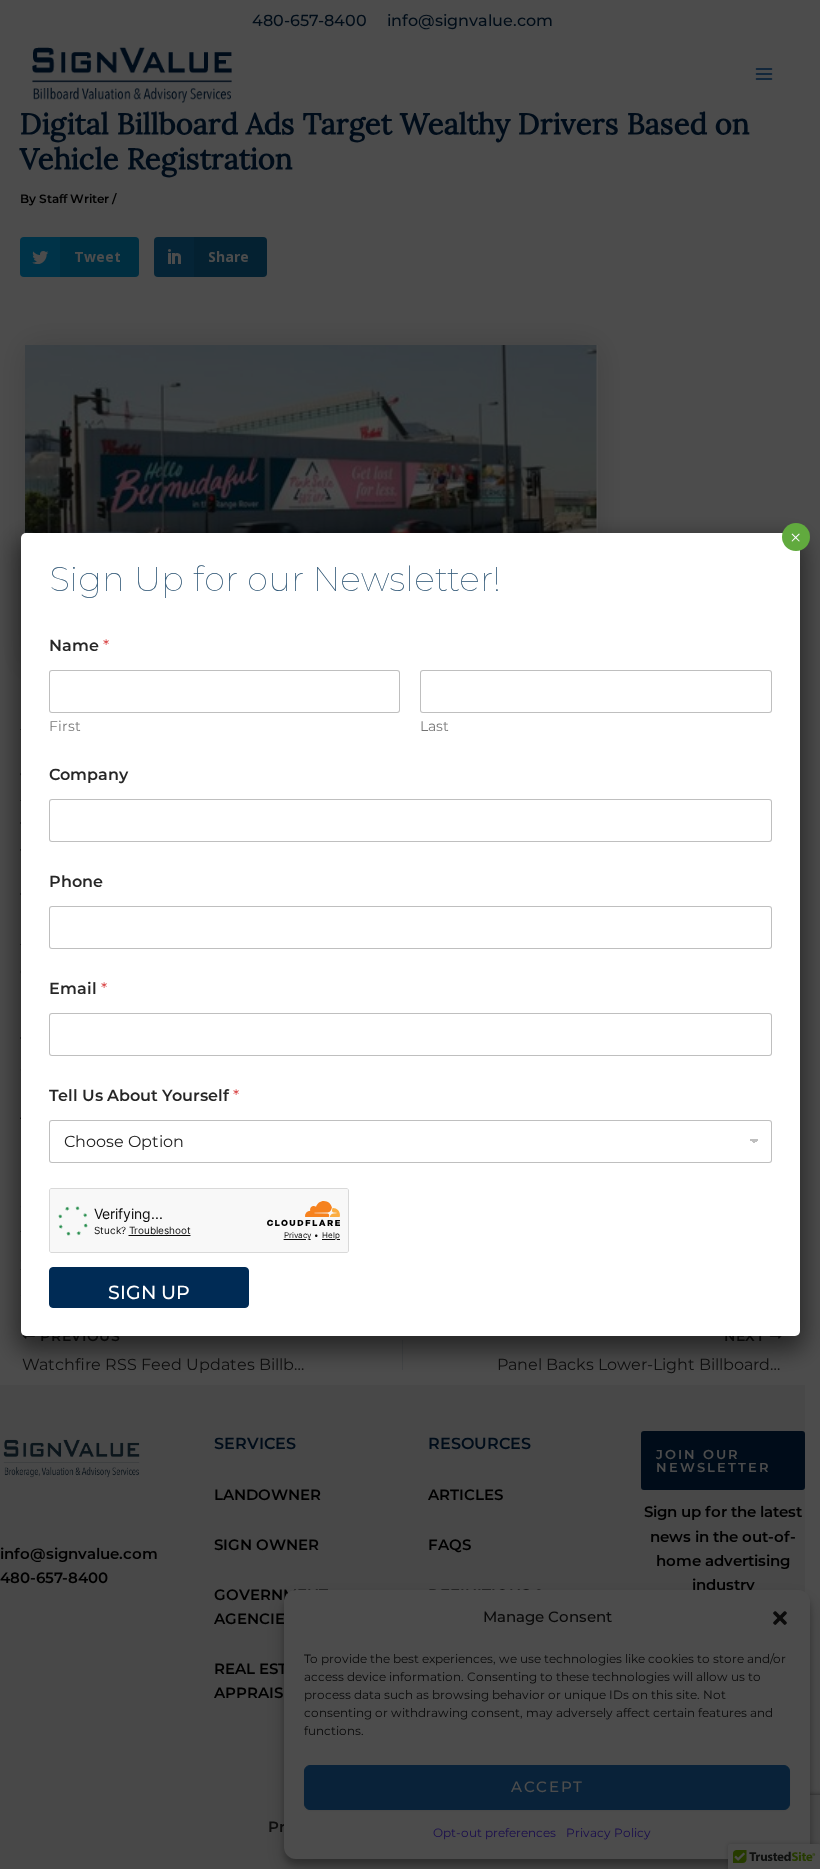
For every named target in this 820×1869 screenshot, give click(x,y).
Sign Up (149, 1292)
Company (88, 774)
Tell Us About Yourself (144, 1095)
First (65, 726)
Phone (76, 881)
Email (78, 988)
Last (434, 726)
